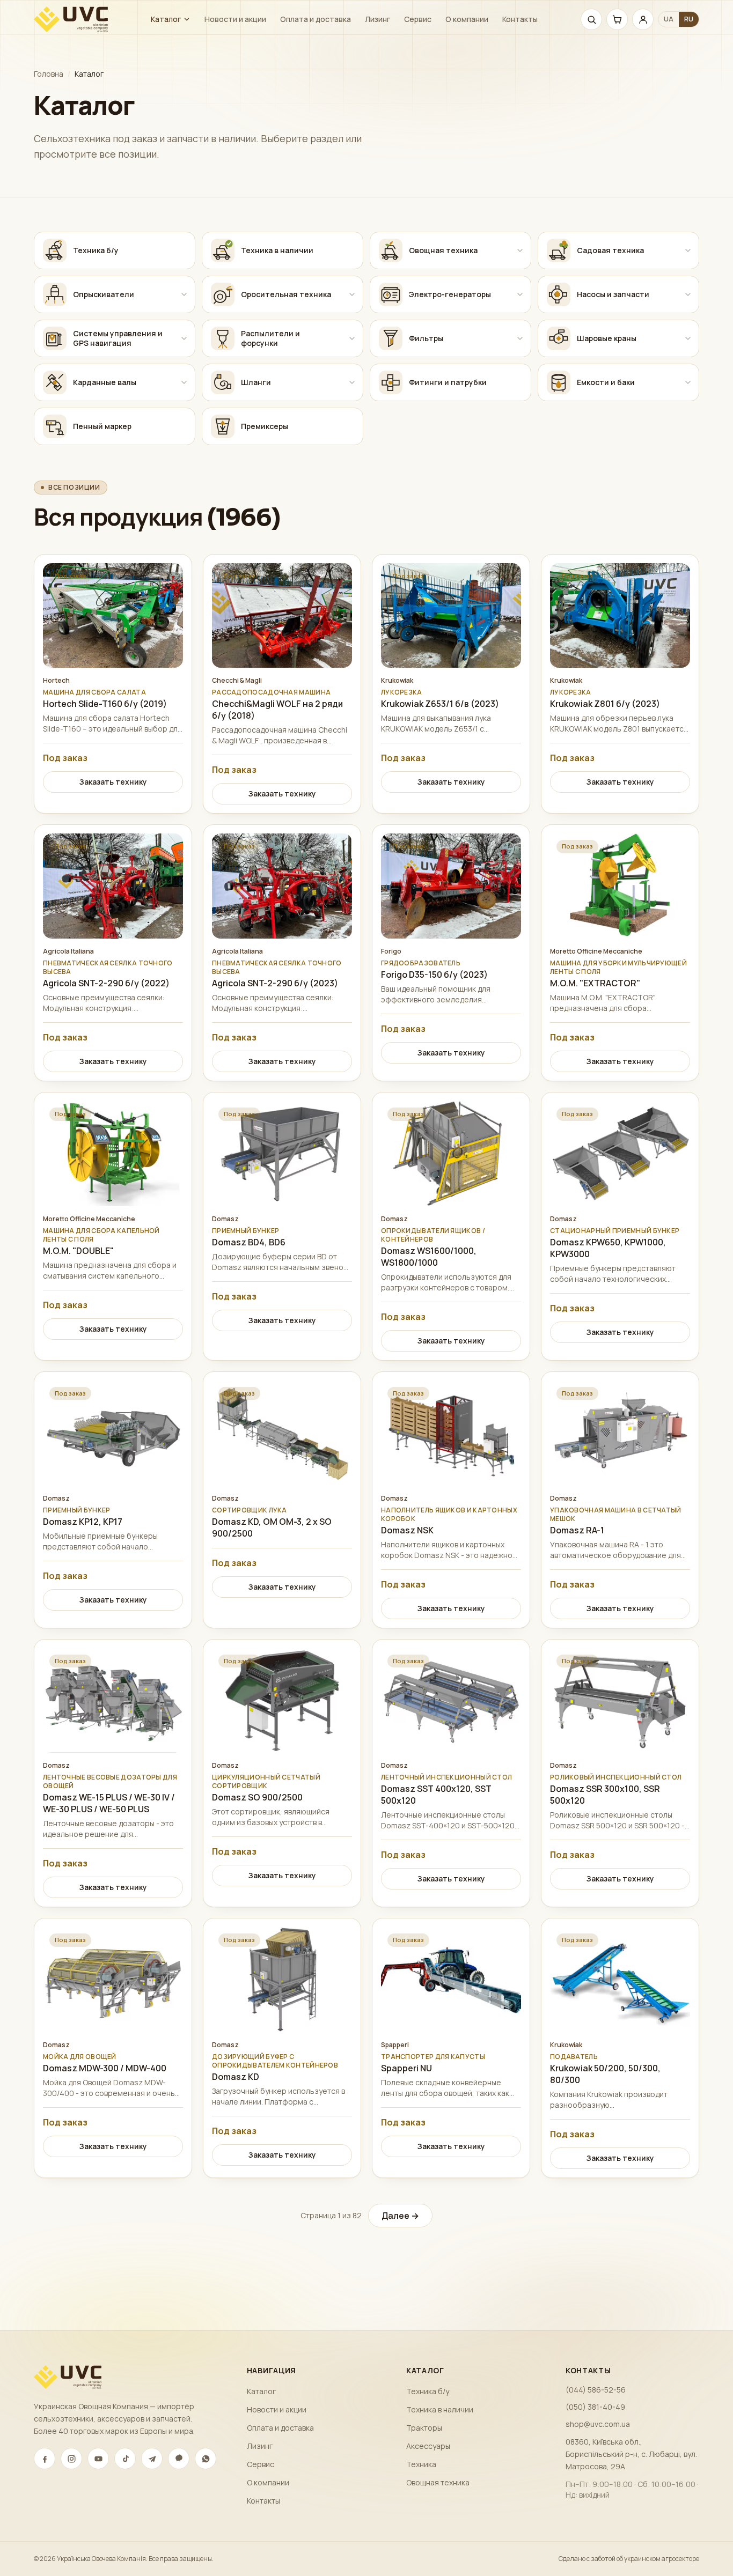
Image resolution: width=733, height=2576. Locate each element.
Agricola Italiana (68, 951)
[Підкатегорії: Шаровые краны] (688, 338)
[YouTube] (98, 2459)
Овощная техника (438, 2482)
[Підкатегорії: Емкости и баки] (688, 382)
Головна (49, 74)
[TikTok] (125, 2459)
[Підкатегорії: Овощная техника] (520, 250)
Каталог (166, 19)
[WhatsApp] (206, 2459)
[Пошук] (591, 19)
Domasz (225, 1219)
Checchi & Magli (237, 681)
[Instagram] (71, 2459)
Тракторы (424, 2428)
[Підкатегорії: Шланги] (352, 382)
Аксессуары (428, 2446)
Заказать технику (113, 782)
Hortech (56, 681)
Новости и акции (235, 19)
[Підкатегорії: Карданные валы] (184, 382)
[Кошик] (617, 19)
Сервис (418, 19)
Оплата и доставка (316, 19)
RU (689, 19)
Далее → (400, 2216)
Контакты (520, 19)
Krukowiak (397, 681)
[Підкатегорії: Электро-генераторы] (520, 294)
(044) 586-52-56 (596, 2390)
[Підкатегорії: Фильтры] (520, 338)
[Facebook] (45, 2459)
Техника (421, 2464)
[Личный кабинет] (643, 19)
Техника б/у (428, 2391)
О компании (467, 19)
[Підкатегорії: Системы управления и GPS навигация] (184, 338)
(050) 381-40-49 (595, 2407)
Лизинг (378, 19)
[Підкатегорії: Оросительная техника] (352, 294)
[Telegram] (152, 2459)
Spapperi (395, 2045)
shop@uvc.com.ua (598, 2424)
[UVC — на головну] (71, 19)
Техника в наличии (440, 2409)
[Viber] (179, 2459)
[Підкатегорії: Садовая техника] (688, 250)
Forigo (391, 951)
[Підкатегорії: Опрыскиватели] (184, 294)
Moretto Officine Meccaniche (596, 951)
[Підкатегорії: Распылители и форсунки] (352, 338)
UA (669, 19)
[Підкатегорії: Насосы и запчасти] (688, 294)
